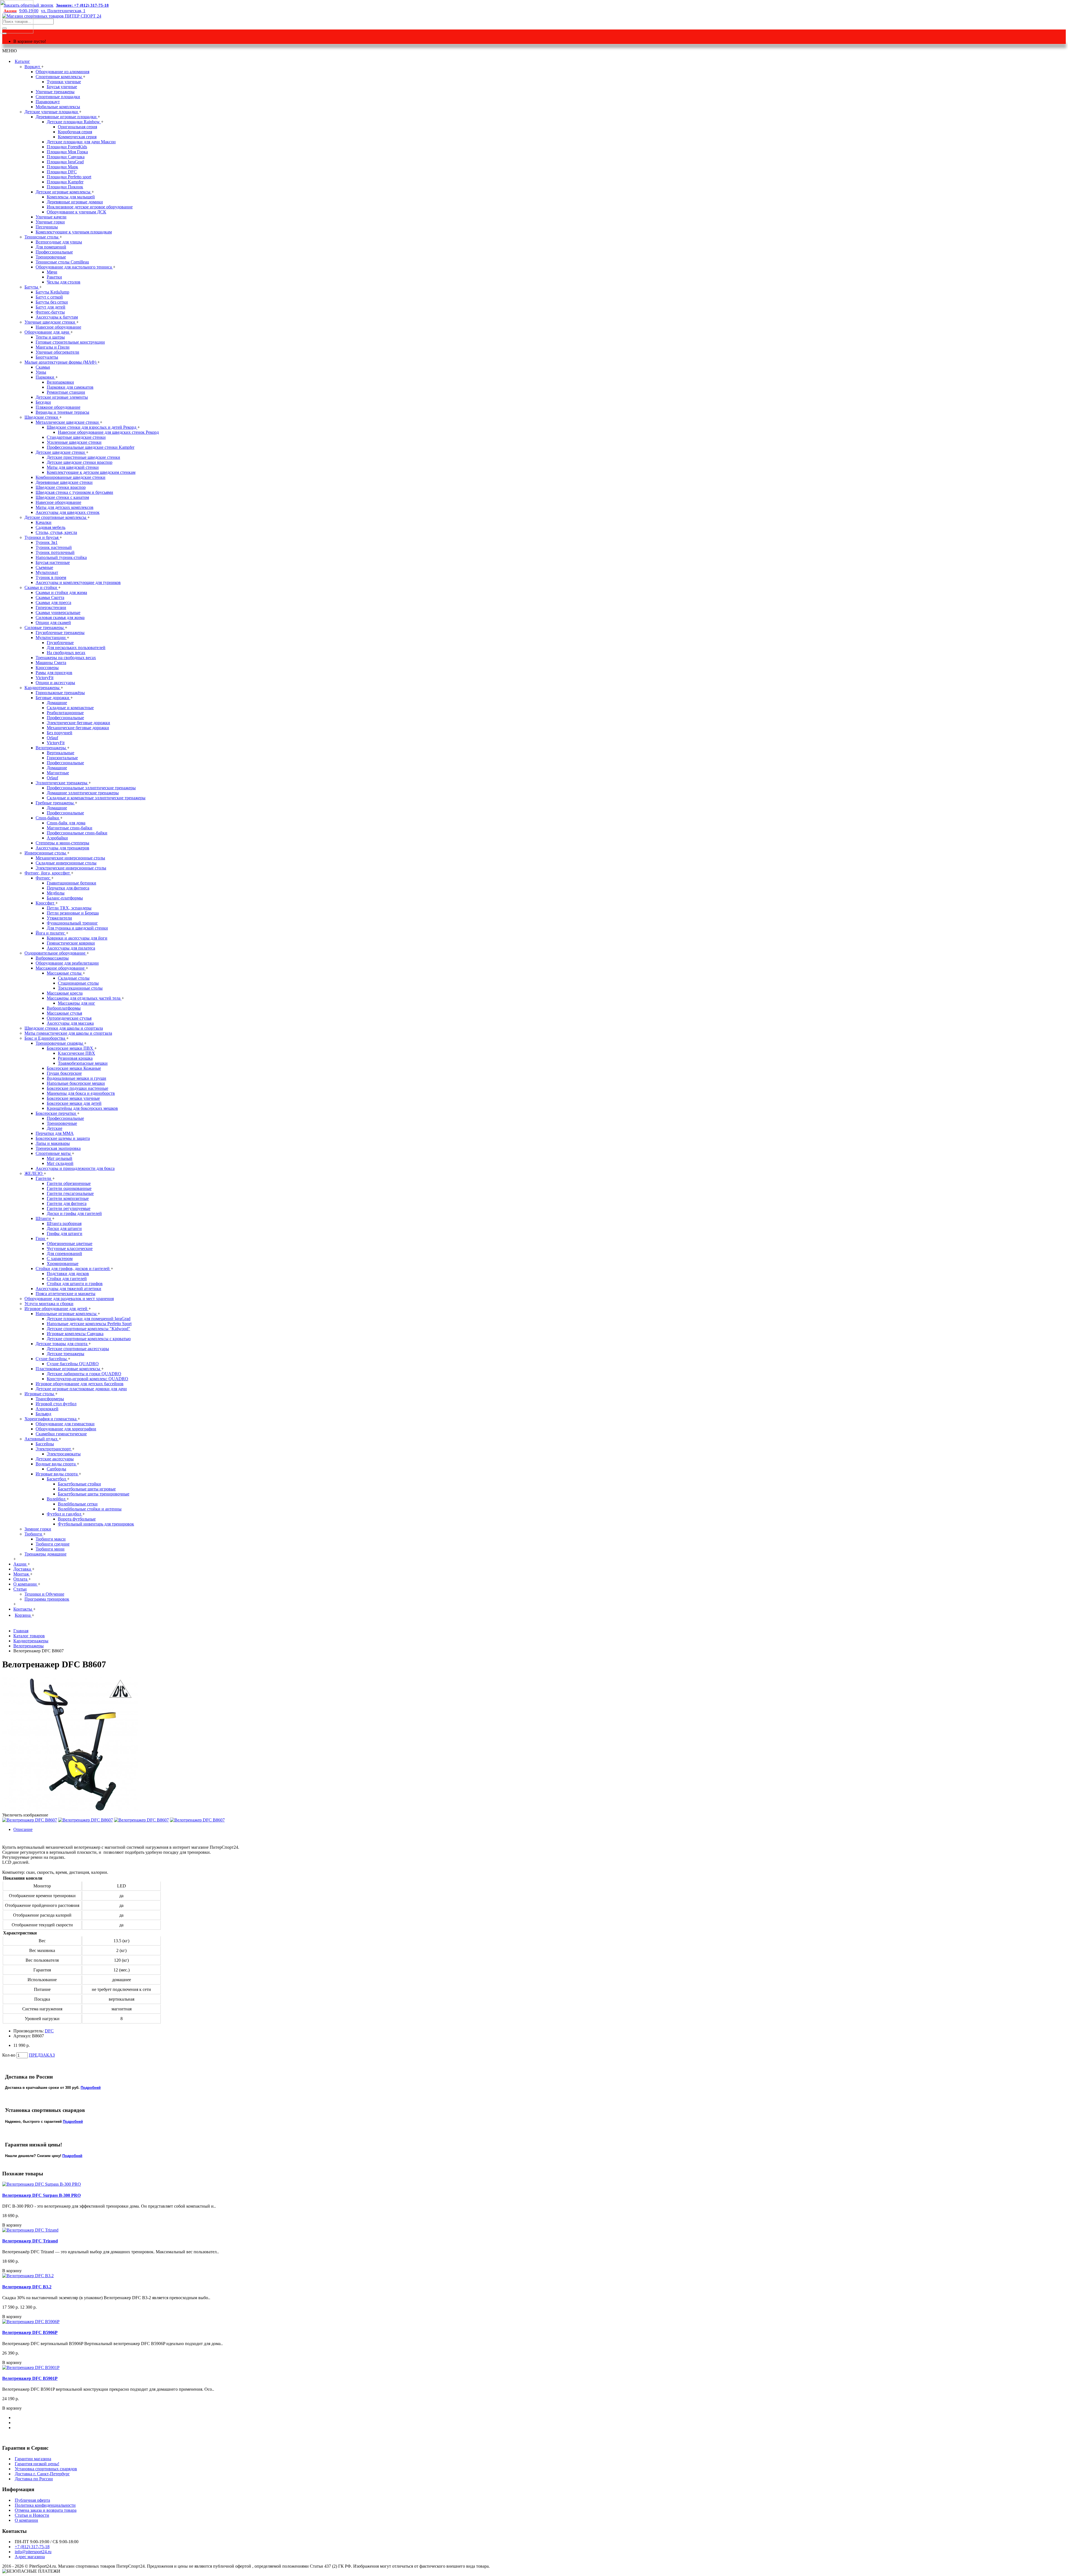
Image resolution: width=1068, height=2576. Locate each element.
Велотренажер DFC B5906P (30, 2332)
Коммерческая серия (77, 137)
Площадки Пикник (65, 187)
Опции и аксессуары (55, 683)
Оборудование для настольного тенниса (74, 267)
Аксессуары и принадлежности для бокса (75, 1168)
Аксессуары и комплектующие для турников (78, 582)
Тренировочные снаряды (60, 1043)
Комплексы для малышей (71, 197)
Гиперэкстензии (51, 607)
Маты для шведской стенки (73, 467)
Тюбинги (34, 1534)
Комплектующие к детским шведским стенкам (91, 472)
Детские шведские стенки (61, 452)
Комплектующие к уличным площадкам (74, 232)
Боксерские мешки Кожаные (74, 1068)
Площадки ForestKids (67, 147)
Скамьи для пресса (53, 602)
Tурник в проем (51, 577)
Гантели (44, 1178)
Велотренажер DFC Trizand (30, 2241)
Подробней (91, 2088)
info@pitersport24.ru (33, 2552)
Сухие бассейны (52, 1359)
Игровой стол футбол (56, 1404)
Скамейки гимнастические (61, 1434)
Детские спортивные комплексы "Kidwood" (88, 1329)
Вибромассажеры (52, 958)
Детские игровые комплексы (64, 192)
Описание (23, 1829)
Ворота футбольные (77, 1519)
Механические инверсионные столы (70, 858)
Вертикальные (60, 753)
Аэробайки (57, 838)
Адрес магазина (30, 2557)
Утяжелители (59, 918)
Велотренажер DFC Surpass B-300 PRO (41, 2195)
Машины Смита (51, 663)
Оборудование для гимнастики (65, 1424)
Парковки (45, 377)
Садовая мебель (50, 527)
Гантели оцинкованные (69, 1188)
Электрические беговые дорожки (78, 723)
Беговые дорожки (53, 698)
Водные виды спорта (56, 1464)
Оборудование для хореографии (66, 1429)
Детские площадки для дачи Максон (81, 142)
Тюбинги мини (50, 1549)
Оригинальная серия (77, 127)
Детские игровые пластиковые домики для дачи (81, 1389)
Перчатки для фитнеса (68, 888)
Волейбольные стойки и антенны (90, 1509)
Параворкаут (48, 102)
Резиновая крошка (75, 1058)
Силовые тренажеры (45, 628)
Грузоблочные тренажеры (60, 633)
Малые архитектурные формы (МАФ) (61, 362)
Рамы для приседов (54, 673)
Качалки (44, 522)
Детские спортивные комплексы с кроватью (89, 1339)
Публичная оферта (32, 2500)
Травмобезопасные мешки (83, 1063)
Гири (41, 1238)
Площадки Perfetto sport (69, 177)
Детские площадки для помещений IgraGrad (89, 1319)
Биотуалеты (47, 357)
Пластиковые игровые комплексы (68, 1369)
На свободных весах (66, 653)
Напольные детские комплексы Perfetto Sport (89, 1324)
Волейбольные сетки (78, 1504)
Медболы (56, 893)
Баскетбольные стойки (79, 1484)
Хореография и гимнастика (51, 1419)
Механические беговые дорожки (78, 728)
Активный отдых (42, 1439)
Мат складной (60, 1163)
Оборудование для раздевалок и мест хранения (69, 1299)
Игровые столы (40, 1394)
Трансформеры (50, 1399)
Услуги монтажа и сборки (49, 1304)
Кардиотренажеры (43, 688)
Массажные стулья (64, 1013)
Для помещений (51, 247)
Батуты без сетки (52, 302)
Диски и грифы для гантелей (74, 1213)
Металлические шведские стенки (68, 422)
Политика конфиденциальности (45, 2505)
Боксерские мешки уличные (73, 1098)
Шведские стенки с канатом (62, 497)
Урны (41, 372)
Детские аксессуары (55, 1459)
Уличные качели (51, 217)
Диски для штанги (64, 1228)
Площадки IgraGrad (65, 162)
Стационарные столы (78, 983)
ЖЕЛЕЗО (34, 1173)
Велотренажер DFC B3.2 (27, 2287)
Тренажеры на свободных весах (66, 658)
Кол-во (9, 2055)
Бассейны (45, 1444)
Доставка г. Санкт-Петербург (42, 2474)
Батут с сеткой (49, 297)
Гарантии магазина (33, 2459)
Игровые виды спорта (57, 1474)
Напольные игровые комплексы (67, 1314)
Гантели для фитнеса (67, 1203)
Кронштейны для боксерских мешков (82, 1108)
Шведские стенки (42, 417)
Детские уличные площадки (52, 112)
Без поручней (60, 733)
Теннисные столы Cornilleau (62, 262)
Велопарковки (60, 382)
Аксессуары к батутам (57, 317)
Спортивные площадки (58, 97)
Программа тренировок (47, 1599)
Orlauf (52, 738)
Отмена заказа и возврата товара (46, 2510)
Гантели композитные (68, 1198)
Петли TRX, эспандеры (69, 908)
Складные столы (74, 978)
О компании (26, 2520)
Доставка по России (34, 2479)
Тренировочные (51, 257)
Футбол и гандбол (65, 1514)
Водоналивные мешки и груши (76, 1078)
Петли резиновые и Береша (73, 913)
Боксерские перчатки (56, 1113)
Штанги (44, 1218)
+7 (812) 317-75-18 (32, 2547)
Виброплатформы (64, 1008)
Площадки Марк (62, 167)
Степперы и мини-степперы (62, 843)
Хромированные (63, 1264)
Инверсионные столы (46, 853)
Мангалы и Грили (53, 347)
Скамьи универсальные (58, 612)
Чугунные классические (70, 1248)
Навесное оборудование (58, 327)
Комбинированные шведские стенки (71, 477)
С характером (60, 1259)
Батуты (32, 287)
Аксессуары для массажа (70, 1023)
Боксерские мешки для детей (74, 1103)
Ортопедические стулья (69, 1018)
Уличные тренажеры (55, 92)
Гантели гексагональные (70, 1193)
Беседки (43, 402)
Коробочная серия (75, 132)
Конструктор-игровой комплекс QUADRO (87, 1379)
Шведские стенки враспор (61, 487)
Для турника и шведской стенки (77, 928)
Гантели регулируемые (69, 1208)
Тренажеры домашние (45, 1554)
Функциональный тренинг (72, 923)
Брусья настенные (53, 562)
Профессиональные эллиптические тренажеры (91, 788)
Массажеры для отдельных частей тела (84, 998)
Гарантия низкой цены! (37, 2464)
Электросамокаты (64, 1454)
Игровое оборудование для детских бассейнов (80, 1384)
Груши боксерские (64, 1073)
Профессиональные (54, 252)
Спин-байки (48, 818)
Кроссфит (45, 903)
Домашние (57, 703)
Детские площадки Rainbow (74, 122)
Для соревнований (64, 1254)
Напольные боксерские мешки (76, 1083)
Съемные (44, 567)
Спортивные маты (54, 1153)
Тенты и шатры (50, 337)
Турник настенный (54, 547)
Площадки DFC (62, 172)
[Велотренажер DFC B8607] (70, 1810)
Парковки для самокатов (70, 387)
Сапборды (56, 1469)
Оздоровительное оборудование (55, 953)
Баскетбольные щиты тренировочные (94, 1494)
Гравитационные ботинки (71, 883)
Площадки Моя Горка (67, 152)
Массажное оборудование (61, 968)
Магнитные (58, 773)
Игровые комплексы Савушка (75, 1334)
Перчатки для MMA (55, 1133)
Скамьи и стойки (41, 587)
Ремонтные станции (66, 392)
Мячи (52, 272)
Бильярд (43, 1414)
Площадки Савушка (66, 157)
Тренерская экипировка (58, 1148)
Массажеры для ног (76, 1003)
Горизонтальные (62, 758)
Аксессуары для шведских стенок (68, 512)
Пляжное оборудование (58, 407)
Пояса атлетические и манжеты (65, 1294)
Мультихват (47, 572)
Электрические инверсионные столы (71, 868)
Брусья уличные (62, 87)
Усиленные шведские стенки (74, 442)
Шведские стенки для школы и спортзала (64, 1028)
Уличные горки (50, 222)
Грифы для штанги (65, 1233)
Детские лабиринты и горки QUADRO (84, 1374)
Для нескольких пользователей (76, 648)
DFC (49, 2031)
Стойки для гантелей (67, 1279)
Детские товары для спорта (62, 1344)
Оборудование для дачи (47, 332)
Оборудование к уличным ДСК (76, 212)
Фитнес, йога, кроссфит (48, 873)
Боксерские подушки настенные (77, 1088)
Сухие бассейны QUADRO (73, 1364)
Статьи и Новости (32, 2515)
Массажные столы (65, 973)
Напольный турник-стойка (61, 557)
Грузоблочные (60, 643)
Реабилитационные (65, 713)
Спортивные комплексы (59, 77)
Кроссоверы (47, 668)
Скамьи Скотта (50, 597)
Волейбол (57, 1499)
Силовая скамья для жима (60, 617)
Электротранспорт (54, 1449)
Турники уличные (64, 82)
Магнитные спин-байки (70, 828)
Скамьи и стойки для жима (61, 592)
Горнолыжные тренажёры (60, 693)
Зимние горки (38, 1529)
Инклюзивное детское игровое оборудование (90, 207)
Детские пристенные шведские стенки (83, 457)
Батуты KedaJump (52, 292)
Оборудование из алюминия (62, 72)
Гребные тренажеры (55, 803)
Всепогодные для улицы (59, 242)
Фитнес (43, 878)
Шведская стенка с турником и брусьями (74, 492)
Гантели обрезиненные (69, 1183)
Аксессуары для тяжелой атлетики (68, 1289)
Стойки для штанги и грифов (75, 1284)
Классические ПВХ (76, 1053)
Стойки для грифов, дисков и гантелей (73, 1269)
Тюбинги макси (51, 1539)
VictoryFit (44, 678)
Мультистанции (51, 638)
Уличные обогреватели (57, 352)
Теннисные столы (42, 237)
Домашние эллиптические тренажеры (83, 793)
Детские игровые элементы (62, 397)
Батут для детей (50, 307)
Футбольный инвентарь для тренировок (96, 1524)
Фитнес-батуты (50, 312)
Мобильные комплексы (58, 107)
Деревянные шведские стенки (64, 482)
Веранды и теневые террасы (62, 412)
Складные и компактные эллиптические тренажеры (96, 798)
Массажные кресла (65, 993)
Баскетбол (57, 1479)
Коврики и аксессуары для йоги (77, 938)
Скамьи (43, 367)
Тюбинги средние (53, 1544)
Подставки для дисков (68, 1274)
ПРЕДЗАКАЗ (42, 2055)
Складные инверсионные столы (66, 863)
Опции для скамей (53, 623)
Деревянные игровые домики (75, 202)
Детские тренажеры (65, 1354)
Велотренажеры (51, 748)
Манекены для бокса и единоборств (81, 1093)
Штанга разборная (64, 1223)
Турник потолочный (55, 552)
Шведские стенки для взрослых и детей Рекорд (92, 427)
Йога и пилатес (51, 933)
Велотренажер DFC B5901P (30, 2378)
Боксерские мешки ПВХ (71, 1048)
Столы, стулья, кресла (56, 532)
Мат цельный (60, 1158)
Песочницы (47, 227)
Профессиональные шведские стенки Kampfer (91, 447)
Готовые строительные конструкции (70, 342)
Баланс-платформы (65, 898)
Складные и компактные (70, 708)
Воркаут (33, 67)
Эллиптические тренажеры (62, 783)
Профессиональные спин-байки (77, 833)
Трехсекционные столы (80, 988)
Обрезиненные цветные (70, 1243)
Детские (55, 1128)
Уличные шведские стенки (50, 322)
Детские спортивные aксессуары (78, 1349)
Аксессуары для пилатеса (71, 948)
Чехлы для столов (64, 282)
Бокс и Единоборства (45, 1038)
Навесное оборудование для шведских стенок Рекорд (108, 432)
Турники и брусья (42, 537)
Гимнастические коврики (71, 943)
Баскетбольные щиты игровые (87, 1489)
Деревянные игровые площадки (67, 117)
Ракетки (54, 277)
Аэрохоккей (47, 1409)
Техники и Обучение (44, 1594)
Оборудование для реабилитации (67, 963)
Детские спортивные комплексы (56, 517)
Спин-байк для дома (66, 823)
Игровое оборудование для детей (56, 1309)
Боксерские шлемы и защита (63, 1138)
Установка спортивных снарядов (46, 2469)
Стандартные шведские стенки (76, 437)
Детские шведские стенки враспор (80, 462)
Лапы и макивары (53, 1143)
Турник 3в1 (47, 542)
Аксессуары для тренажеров (62, 848)
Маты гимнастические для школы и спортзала (68, 1033)
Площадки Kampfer (65, 182)
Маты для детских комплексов (65, 507)
